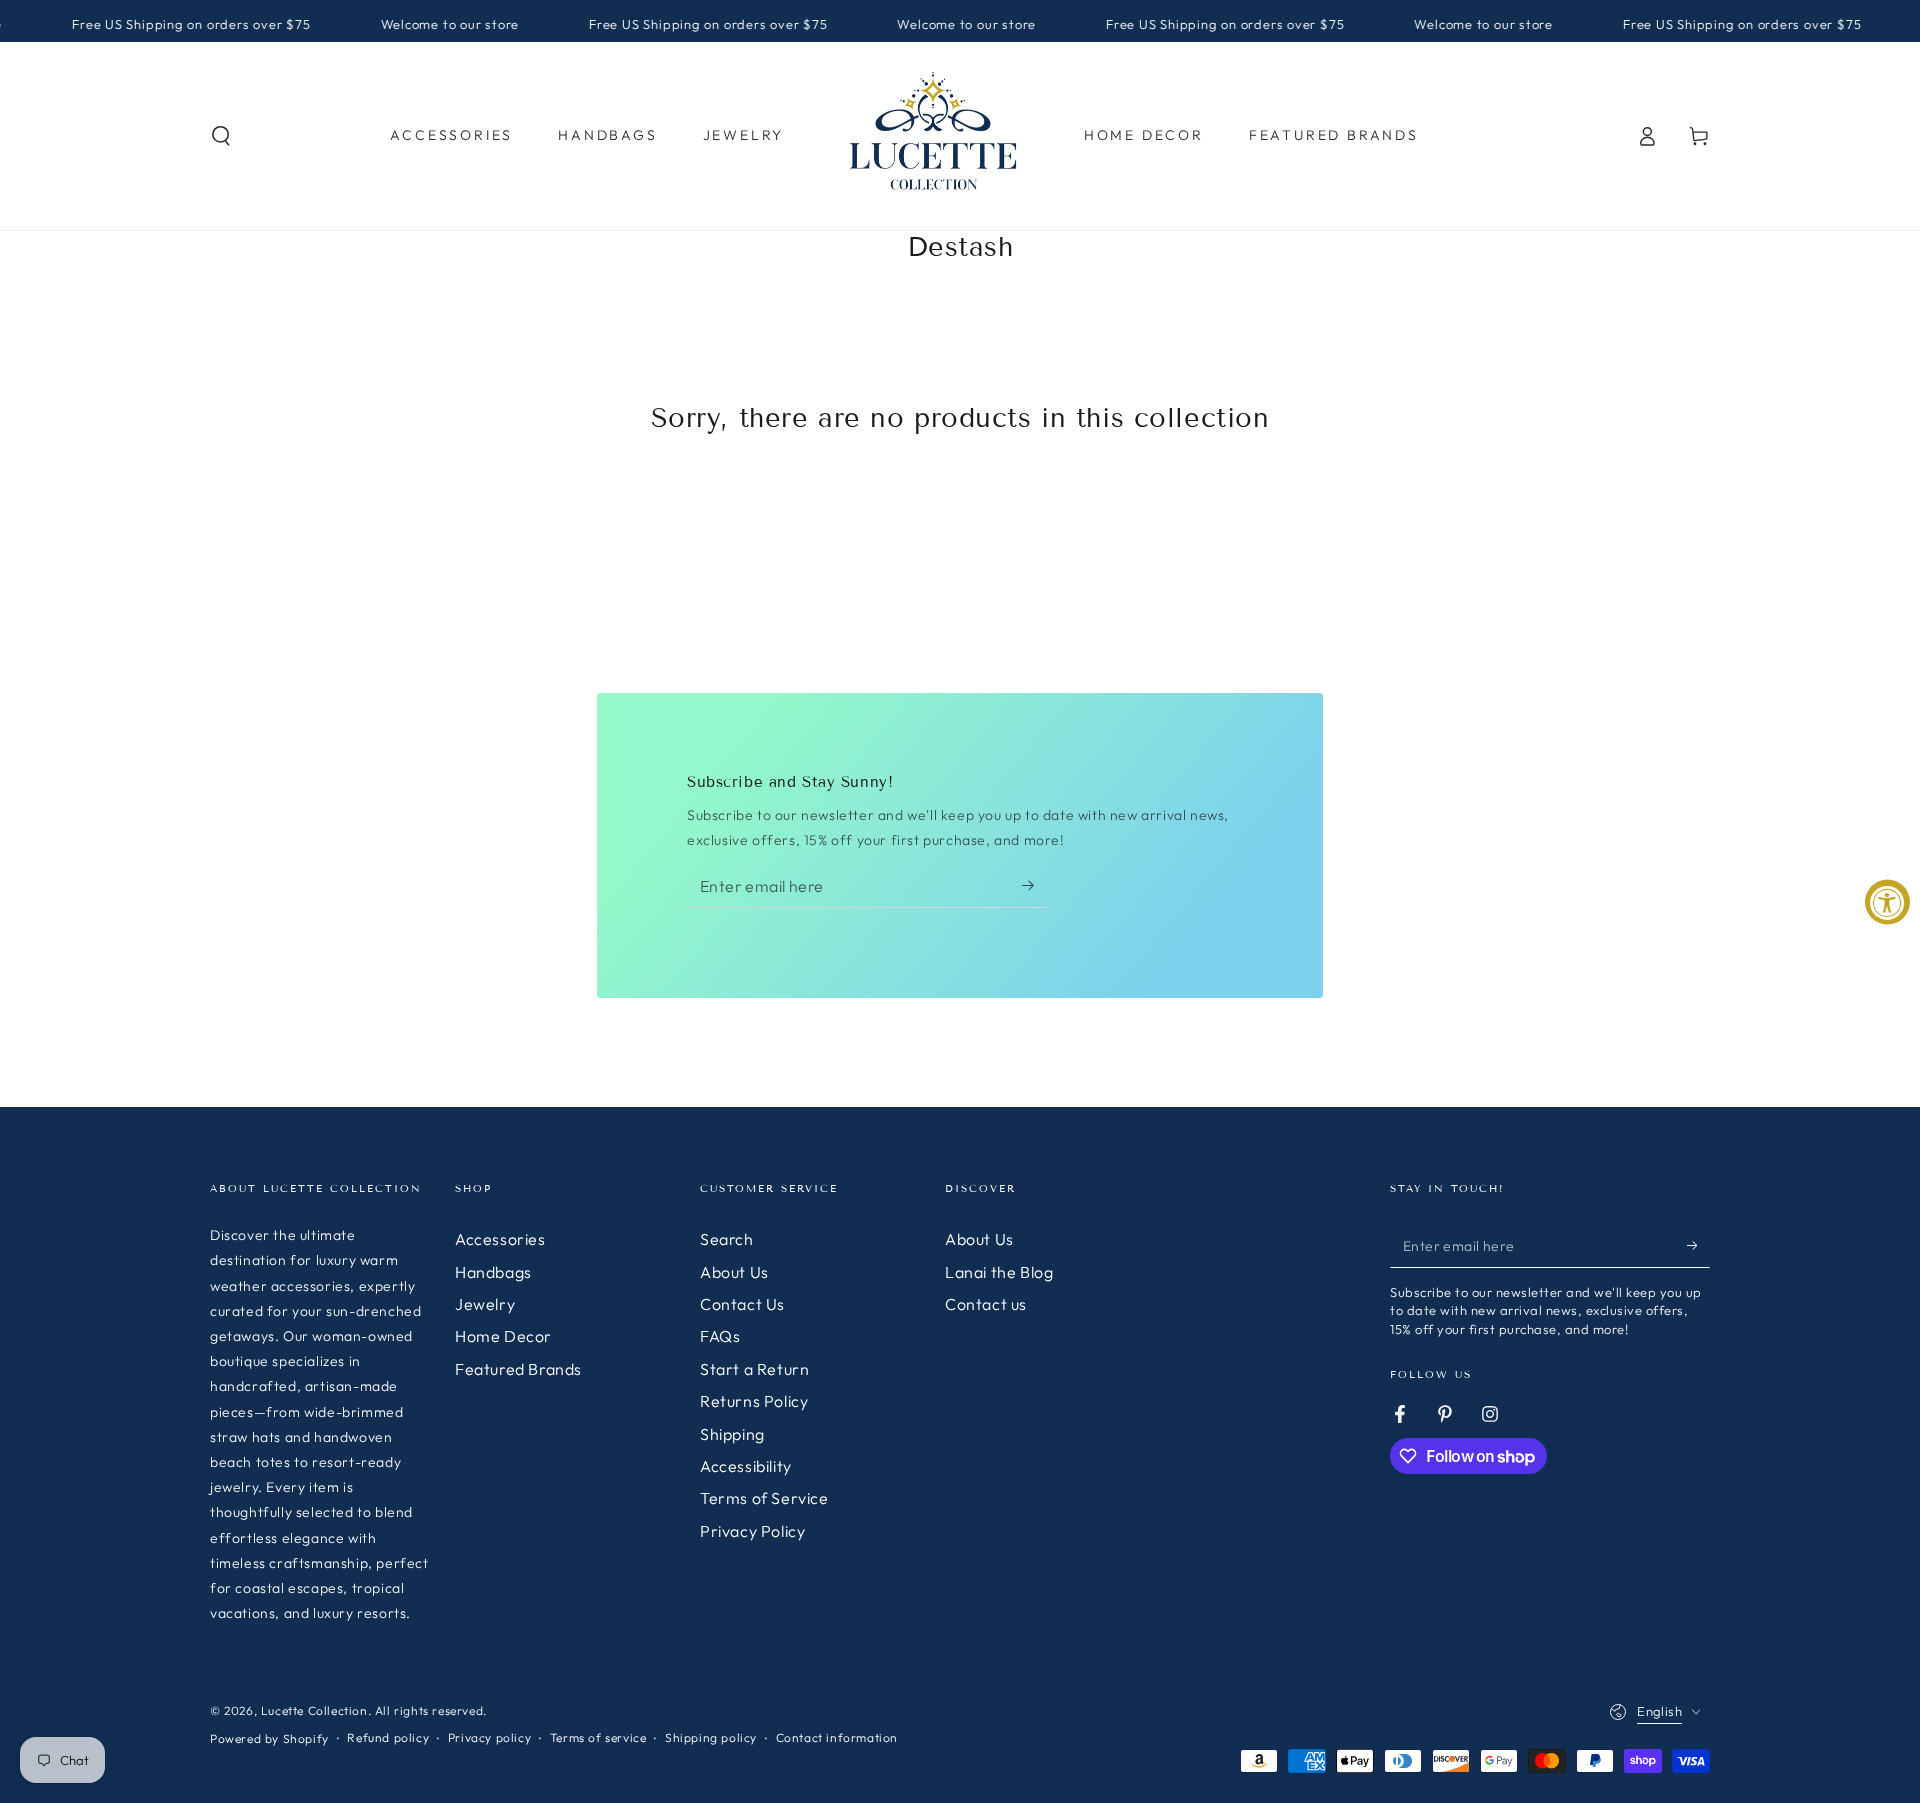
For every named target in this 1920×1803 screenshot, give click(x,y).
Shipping (732, 1434)
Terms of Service (764, 1498)
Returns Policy (754, 1401)
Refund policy (388, 1737)
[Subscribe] (1034, 885)
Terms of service (598, 1737)
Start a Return (754, 1369)
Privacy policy (489, 1737)
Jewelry (485, 1304)
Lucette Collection (314, 1710)
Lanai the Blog (999, 1272)
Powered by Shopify (269, 1738)
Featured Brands (518, 1369)
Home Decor (503, 1336)
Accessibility (746, 1466)
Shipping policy (711, 1737)
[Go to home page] (934, 136)
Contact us (986, 1304)
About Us (734, 1272)
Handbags (493, 1272)
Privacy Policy (752, 1531)
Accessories (500, 1239)
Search (727, 1239)
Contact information (837, 1737)
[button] (221, 136)
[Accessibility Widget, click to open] (1887, 901)
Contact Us (742, 1304)
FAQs (720, 1336)
